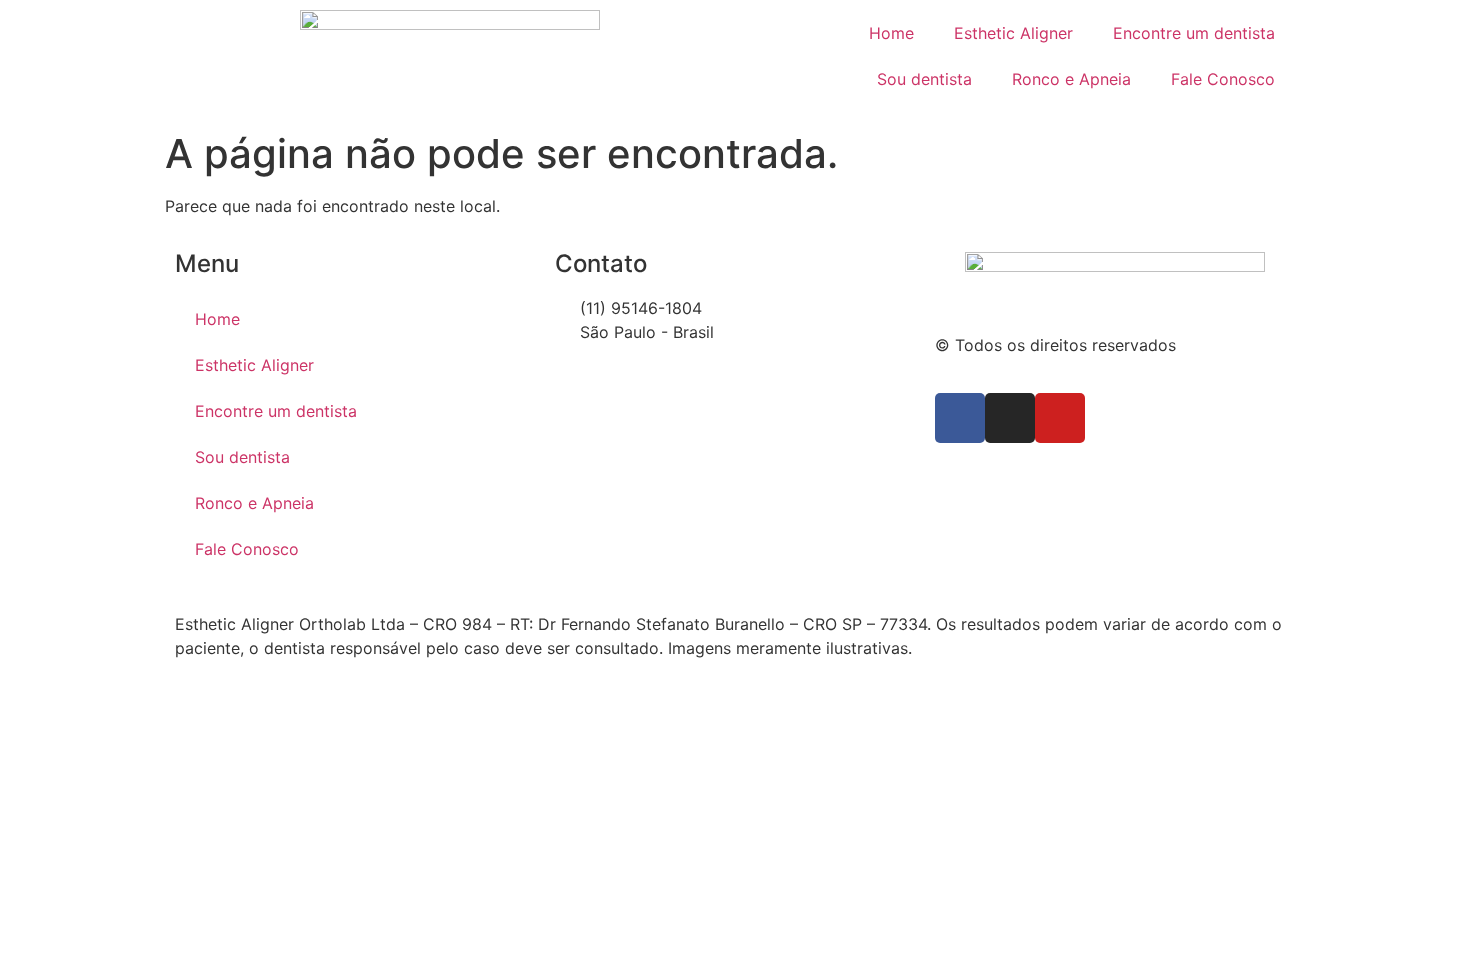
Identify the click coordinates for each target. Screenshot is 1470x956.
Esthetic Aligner (1013, 33)
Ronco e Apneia (1071, 79)
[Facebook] (960, 418)
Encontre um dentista (1194, 33)
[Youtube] (1060, 418)
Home (891, 33)
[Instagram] (1010, 418)
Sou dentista (924, 79)
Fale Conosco (1223, 79)
